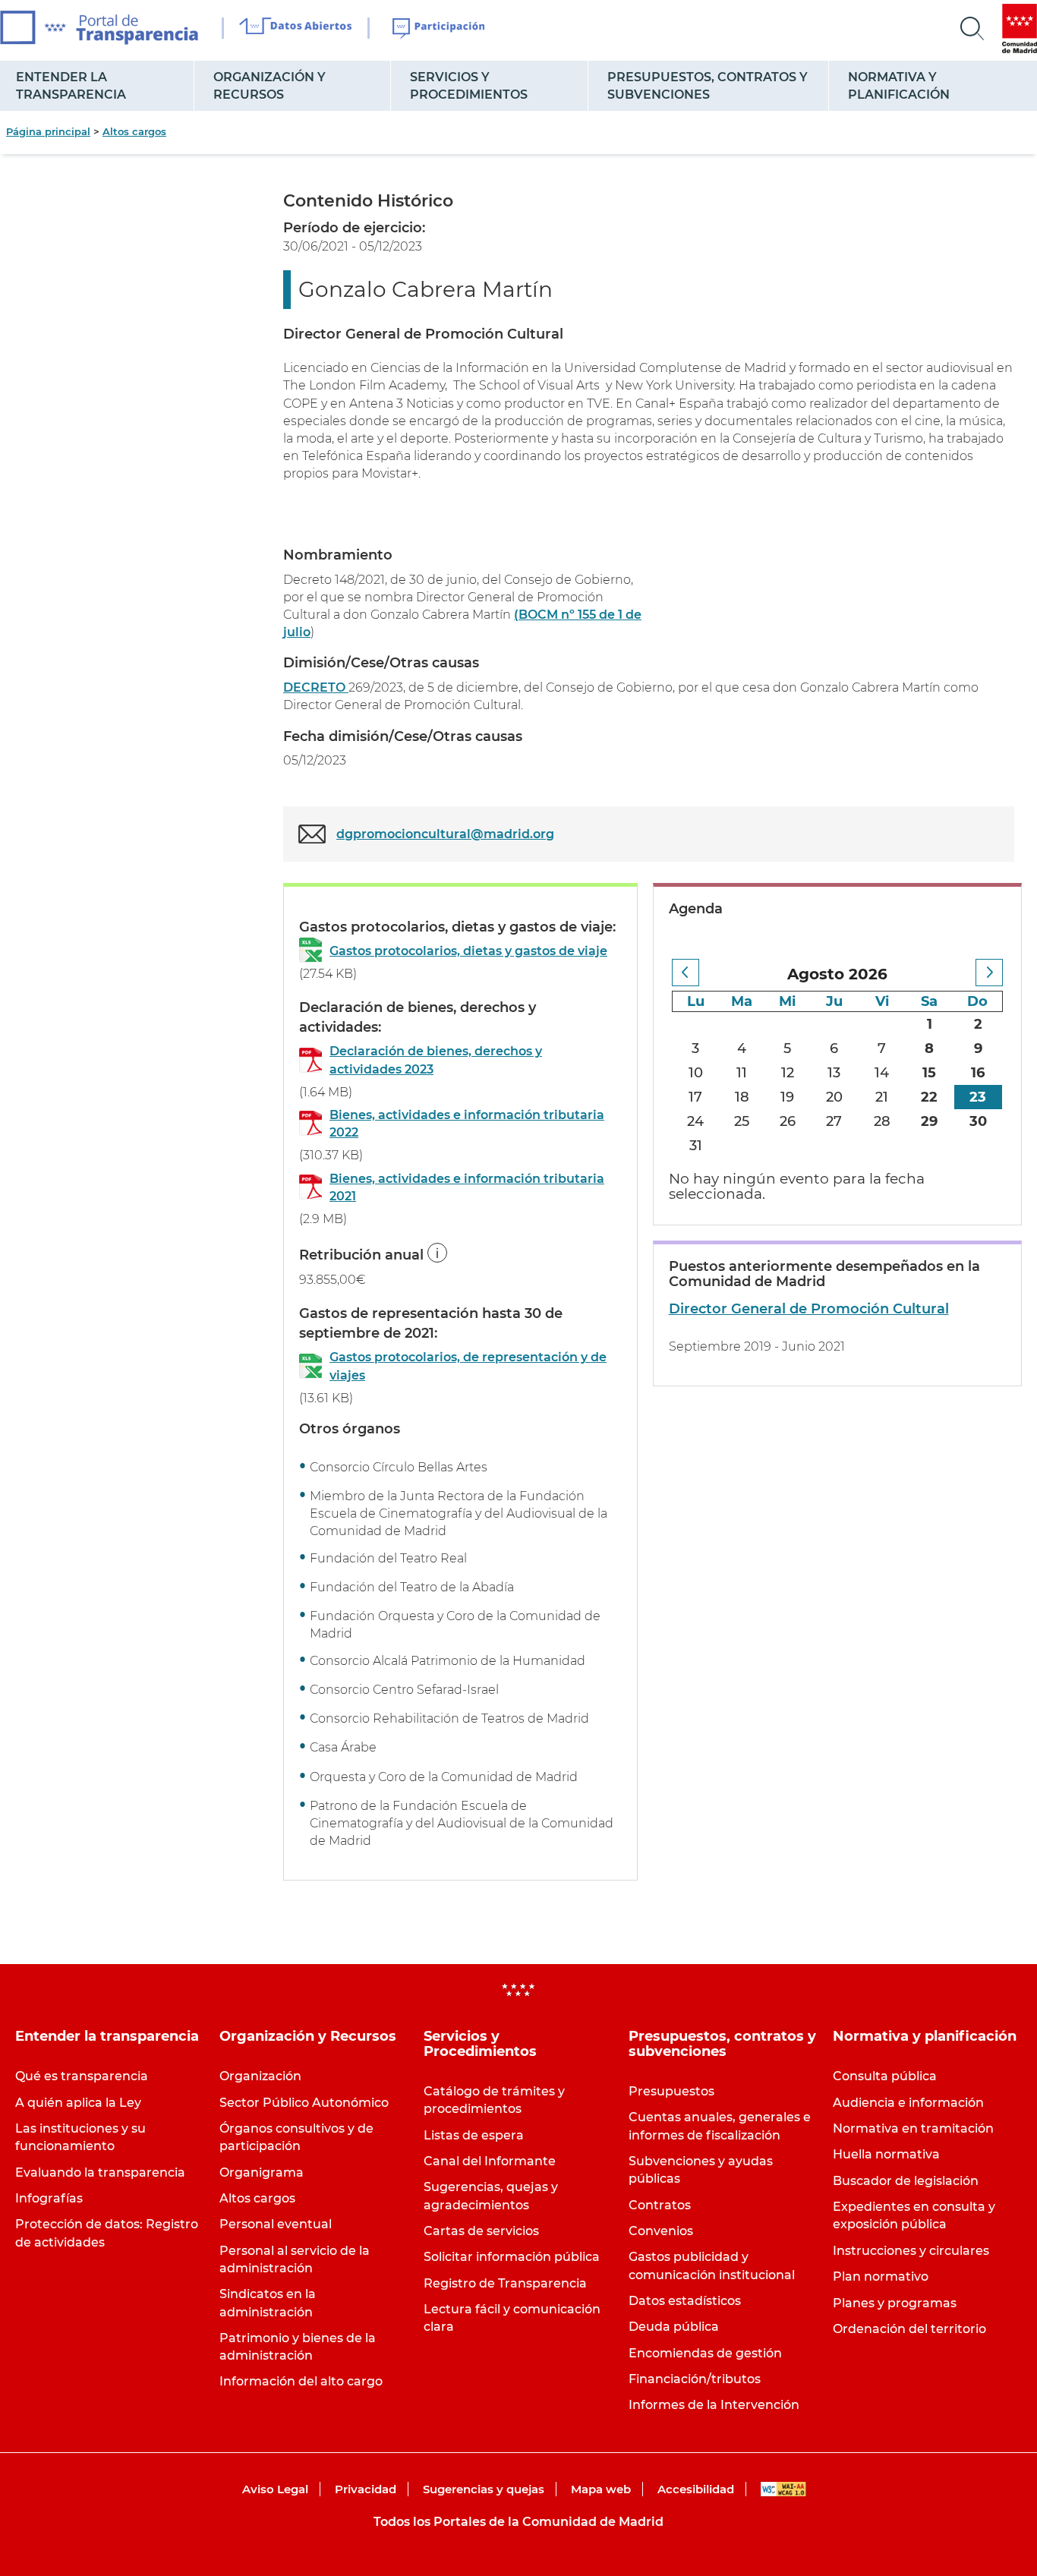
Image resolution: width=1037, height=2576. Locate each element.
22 (929, 1097)
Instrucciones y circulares (911, 2251)
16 (978, 1073)
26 (788, 1121)
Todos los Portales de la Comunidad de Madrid (518, 2522)
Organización (260, 2076)
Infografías (49, 2198)
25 (742, 1121)
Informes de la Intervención (714, 2405)
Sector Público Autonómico (304, 2103)
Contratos (660, 2205)
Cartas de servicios (481, 2231)
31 (696, 1146)
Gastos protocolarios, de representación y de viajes (468, 1366)
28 (882, 1121)
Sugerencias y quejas (484, 2489)
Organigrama (262, 2172)
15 (929, 1073)
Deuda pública (674, 2327)
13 (834, 1073)
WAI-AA (783, 2489)
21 (882, 1097)
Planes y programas (895, 2303)
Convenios (661, 2231)
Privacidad (366, 2489)
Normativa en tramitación (913, 2128)
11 (742, 1073)
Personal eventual (276, 2224)
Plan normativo (881, 2276)
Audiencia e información (908, 2103)
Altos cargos (134, 131)
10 (696, 1073)
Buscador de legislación (906, 2181)
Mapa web (601, 2489)
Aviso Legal (275, 2489)
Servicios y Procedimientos (469, 86)
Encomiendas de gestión (705, 2353)
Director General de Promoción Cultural (809, 1309)
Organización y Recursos (269, 86)
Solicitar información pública (512, 2257)
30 (978, 1121)
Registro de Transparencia (505, 2283)
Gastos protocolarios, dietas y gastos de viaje (468, 951)
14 (882, 1073)
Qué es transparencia (82, 2076)
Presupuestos (671, 2091)
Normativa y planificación (899, 86)
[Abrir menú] (972, 29)
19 (787, 1097)
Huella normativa (886, 2154)
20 (834, 1097)
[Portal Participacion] (439, 29)
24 (695, 1121)
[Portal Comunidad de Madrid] (1020, 28)
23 (978, 1097)
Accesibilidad (696, 2489)
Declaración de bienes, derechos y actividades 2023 (436, 1060)
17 (695, 1097)
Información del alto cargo (301, 2381)
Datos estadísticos (685, 2301)
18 (742, 1097)
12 (788, 1073)
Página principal (48, 131)
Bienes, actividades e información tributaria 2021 (467, 1187)
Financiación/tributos (695, 2379)
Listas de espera (474, 2135)
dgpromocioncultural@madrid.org (445, 834)
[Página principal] (99, 28)
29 (929, 1121)
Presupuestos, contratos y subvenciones (708, 86)
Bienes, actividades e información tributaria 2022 (467, 1124)
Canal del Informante (490, 2161)
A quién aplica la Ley (78, 2103)
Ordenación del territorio (909, 2329)
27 (834, 1121)
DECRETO (316, 687)
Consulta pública (885, 2076)
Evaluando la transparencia (100, 2172)
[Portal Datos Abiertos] (296, 28)
